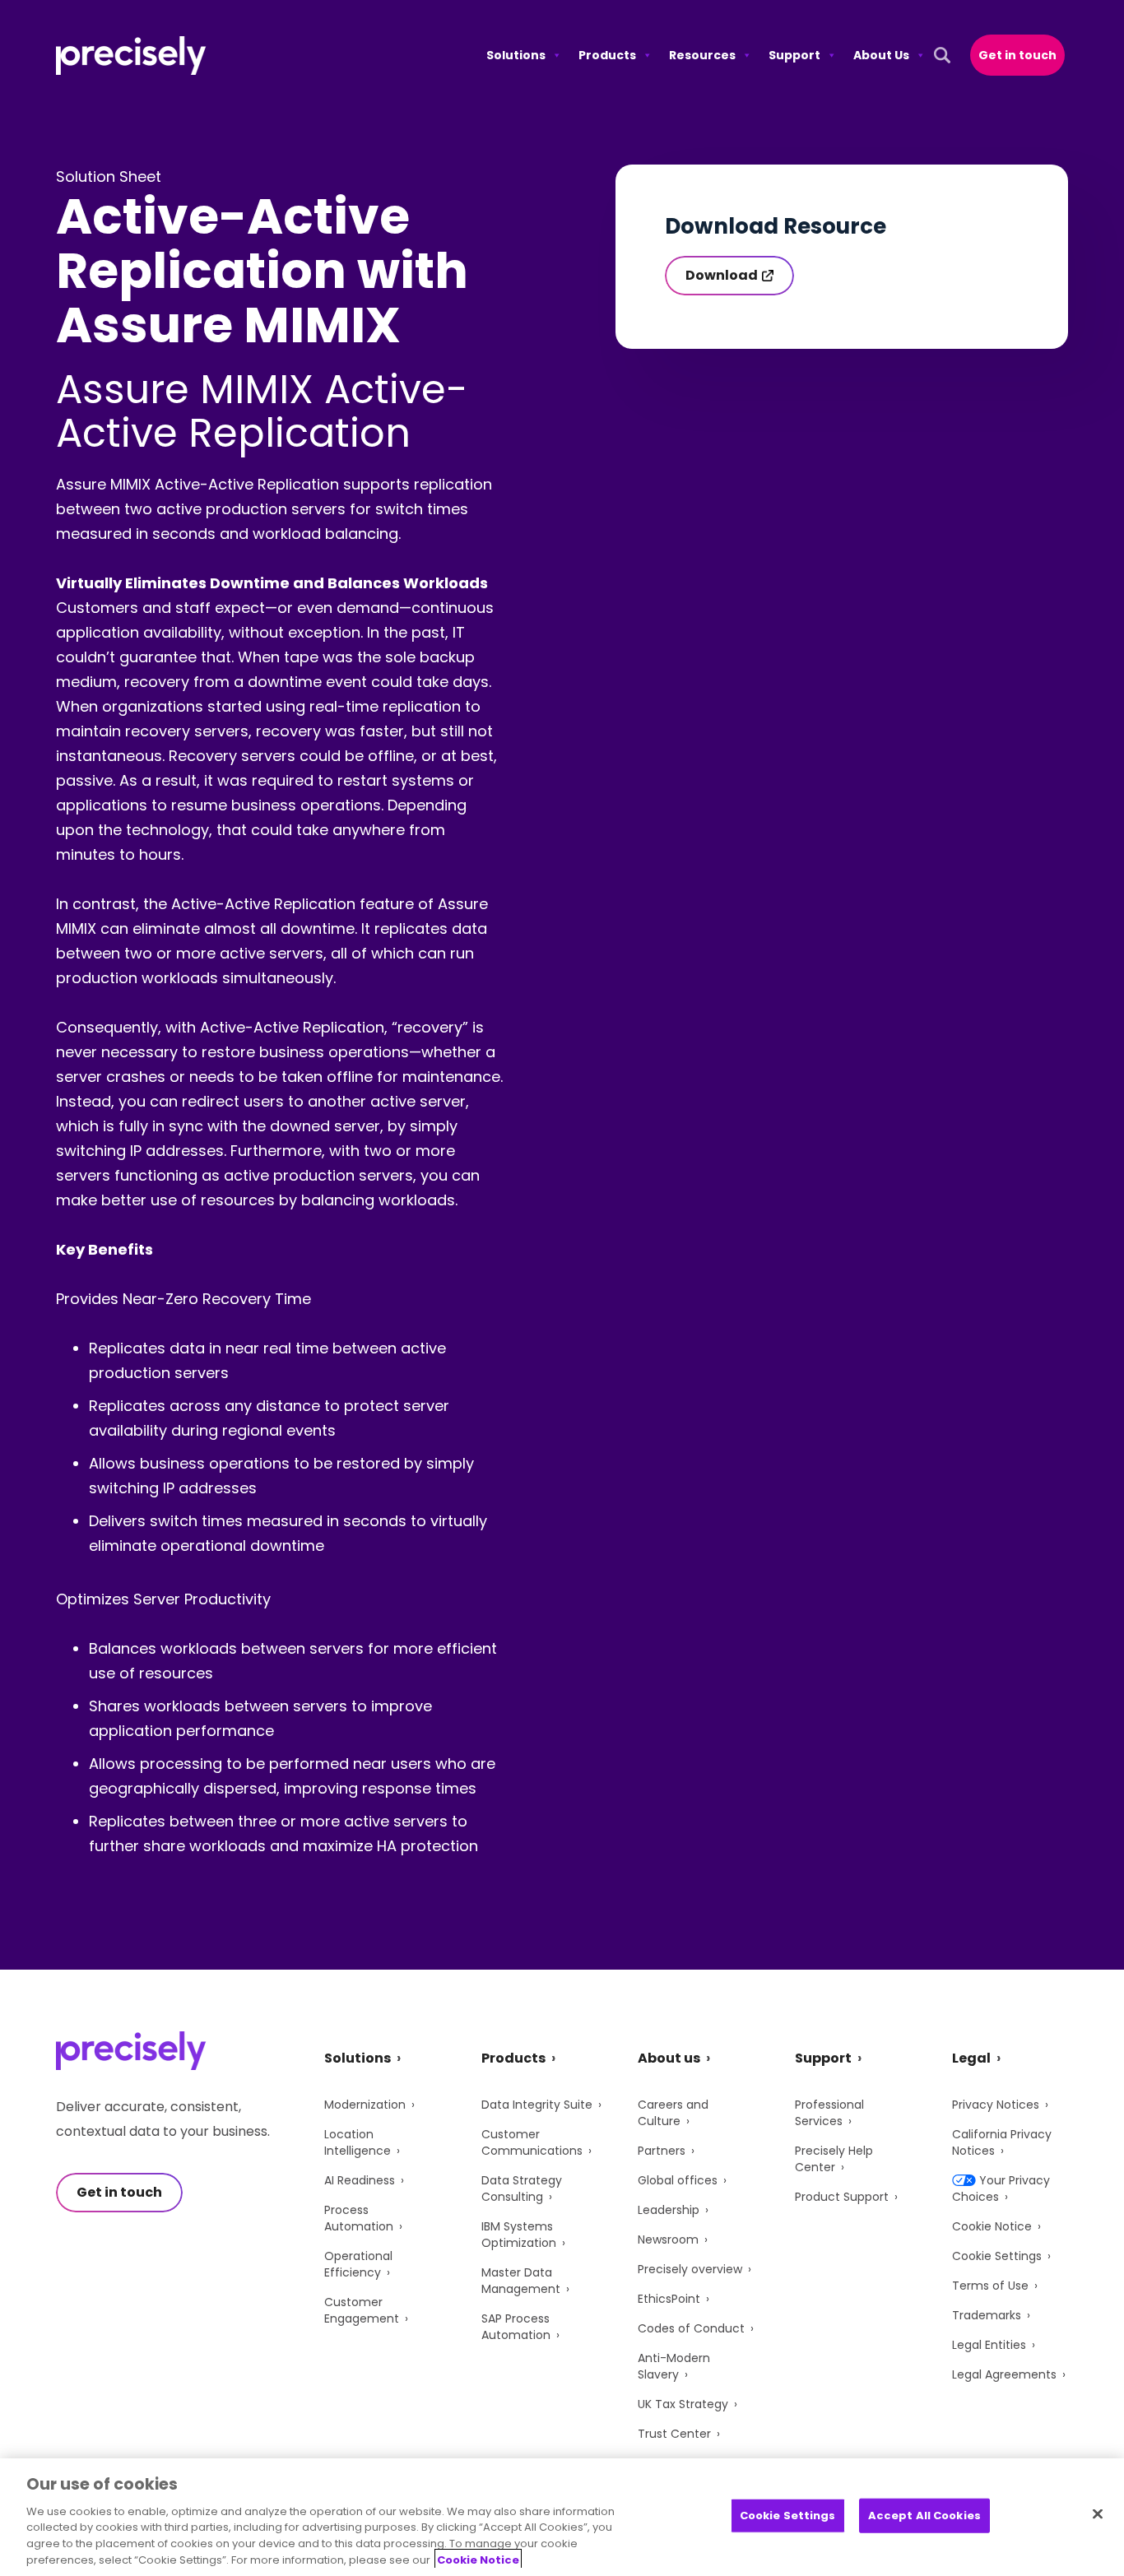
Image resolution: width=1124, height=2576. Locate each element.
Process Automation (359, 2218)
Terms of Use (990, 2286)
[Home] (131, 56)
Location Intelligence (358, 2142)
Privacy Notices (996, 2105)
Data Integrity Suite (537, 2105)
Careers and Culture (673, 2113)
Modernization (365, 2105)
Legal (971, 2058)
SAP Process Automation (516, 2327)
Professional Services (829, 2113)
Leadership (669, 2210)
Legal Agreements (1004, 2374)
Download (722, 275)
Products (607, 55)
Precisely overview (690, 2269)
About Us (881, 55)
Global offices (678, 2180)
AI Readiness (360, 2180)
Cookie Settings (997, 2256)
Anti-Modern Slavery (674, 2366)
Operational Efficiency (358, 2264)
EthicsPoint (669, 2299)
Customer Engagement (362, 2310)
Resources (702, 55)
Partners (662, 2151)
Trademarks (987, 2315)
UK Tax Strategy (683, 2404)
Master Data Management (521, 2281)
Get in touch (1017, 55)
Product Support (842, 2197)
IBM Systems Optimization (519, 2235)
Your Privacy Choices (1001, 2188)
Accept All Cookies (924, 2516)
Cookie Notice (992, 2226)
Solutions (516, 55)
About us (669, 2058)
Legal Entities (989, 2345)
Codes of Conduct (691, 2328)
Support (794, 55)
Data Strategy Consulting (522, 2188)
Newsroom (668, 2239)
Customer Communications (532, 2142)
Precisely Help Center (834, 2159)
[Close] (1098, 2514)
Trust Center (674, 2434)
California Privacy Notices (1002, 2142)
